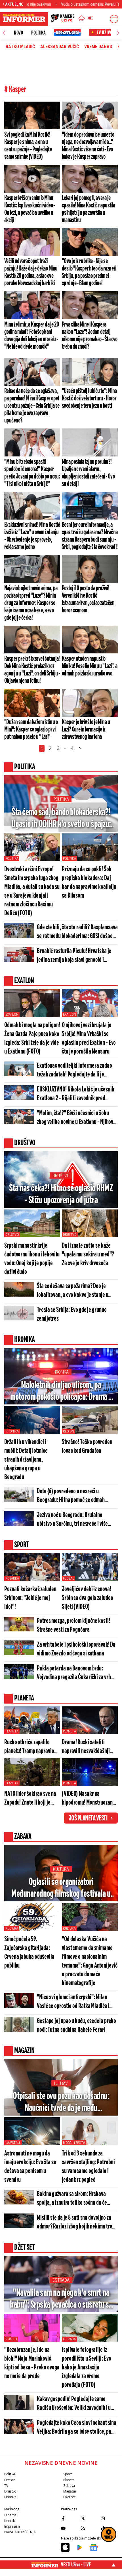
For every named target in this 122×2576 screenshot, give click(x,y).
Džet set (69, 2497)
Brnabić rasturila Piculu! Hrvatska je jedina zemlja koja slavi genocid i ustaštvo (74, 956)
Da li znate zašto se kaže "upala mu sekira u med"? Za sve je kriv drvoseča (88, 1255)
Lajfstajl (13, 2143)
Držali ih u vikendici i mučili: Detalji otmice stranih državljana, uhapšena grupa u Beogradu (26, 1460)
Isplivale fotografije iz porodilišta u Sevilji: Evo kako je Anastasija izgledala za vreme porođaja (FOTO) (86, 2368)
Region (69, 1431)
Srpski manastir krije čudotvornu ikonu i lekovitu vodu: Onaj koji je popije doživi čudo (32, 1259)
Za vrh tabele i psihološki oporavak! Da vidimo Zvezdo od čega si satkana (76, 1649)
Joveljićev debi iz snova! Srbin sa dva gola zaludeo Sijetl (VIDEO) (88, 1598)
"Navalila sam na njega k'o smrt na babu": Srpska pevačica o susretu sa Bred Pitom (61, 2299)
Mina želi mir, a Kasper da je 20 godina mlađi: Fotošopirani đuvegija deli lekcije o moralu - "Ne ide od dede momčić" (32, 336)
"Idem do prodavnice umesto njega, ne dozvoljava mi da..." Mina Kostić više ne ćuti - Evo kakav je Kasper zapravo (88, 146)
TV (6, 2486)
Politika (38, 33)
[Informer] (82, 19)
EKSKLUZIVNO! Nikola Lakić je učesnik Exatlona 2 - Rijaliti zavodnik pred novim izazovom (75, 1094)
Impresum (12, 2526)
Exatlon (12, 1014)
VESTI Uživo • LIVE (76, 2565)
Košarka (12, 1578)
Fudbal (69, 1578)
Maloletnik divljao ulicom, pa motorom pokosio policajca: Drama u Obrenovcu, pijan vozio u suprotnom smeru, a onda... (61, 1392)
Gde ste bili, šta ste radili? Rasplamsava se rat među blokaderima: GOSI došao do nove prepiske (77, 932)
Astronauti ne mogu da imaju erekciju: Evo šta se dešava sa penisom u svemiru (30, 2167)
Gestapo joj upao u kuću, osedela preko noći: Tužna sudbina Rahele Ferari (76, 2026)
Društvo (61, 1176)
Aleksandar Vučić (60, 47)
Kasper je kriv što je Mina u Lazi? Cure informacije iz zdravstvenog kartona (86, 730)
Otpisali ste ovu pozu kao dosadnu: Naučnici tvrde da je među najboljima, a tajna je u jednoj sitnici (61, 2103)
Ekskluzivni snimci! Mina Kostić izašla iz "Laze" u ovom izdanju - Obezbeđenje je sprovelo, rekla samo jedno (32, 536)
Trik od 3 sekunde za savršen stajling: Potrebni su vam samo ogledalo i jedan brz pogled (88, 2167)
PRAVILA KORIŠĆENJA (20, 2532)
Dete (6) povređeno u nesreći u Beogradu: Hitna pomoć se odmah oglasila (71, 1496)
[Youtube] (70, 2528)
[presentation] (4, 33)
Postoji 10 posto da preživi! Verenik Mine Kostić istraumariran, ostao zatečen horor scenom (88, 599)
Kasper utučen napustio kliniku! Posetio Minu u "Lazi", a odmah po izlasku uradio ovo (90, 666)
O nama (10, 2515)
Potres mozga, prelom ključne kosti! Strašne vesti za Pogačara (73, 1625)
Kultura (61, 1869)
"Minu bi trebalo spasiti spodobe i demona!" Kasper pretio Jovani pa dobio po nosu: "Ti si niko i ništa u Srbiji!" (32, 473)
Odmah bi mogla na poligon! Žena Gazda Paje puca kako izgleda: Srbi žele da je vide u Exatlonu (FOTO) (32, 1039)
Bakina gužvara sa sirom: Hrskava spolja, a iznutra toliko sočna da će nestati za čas (72, 2199)
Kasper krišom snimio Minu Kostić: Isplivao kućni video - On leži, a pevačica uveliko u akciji (30, 209)
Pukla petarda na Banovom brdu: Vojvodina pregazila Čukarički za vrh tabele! (74, 1673)
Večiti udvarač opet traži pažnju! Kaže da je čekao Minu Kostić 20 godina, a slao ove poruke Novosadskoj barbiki (31, 272)
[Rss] (89, 2528)
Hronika (61, 1372)
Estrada (61, 2280)
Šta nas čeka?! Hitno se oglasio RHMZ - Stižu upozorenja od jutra (61, 1194)
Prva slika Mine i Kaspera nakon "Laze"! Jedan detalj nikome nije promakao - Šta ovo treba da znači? (90, 336)
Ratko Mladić (20, 47)
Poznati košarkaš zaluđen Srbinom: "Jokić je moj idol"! (30, 1598)
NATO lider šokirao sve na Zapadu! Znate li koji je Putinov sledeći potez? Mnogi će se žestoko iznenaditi (30, 1799)
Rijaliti (11, 2339)
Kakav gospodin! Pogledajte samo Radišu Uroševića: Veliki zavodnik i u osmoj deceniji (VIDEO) (74, 2404)
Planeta (12, 1731)
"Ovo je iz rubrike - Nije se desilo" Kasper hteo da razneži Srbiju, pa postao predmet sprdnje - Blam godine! (89, 272)
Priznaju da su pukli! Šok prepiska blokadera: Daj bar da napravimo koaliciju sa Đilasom (89, 883)
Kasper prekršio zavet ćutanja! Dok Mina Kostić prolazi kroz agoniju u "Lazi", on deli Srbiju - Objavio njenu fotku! (32, 670)
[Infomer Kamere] (63, 19)
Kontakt (10, 2521)
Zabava (69, 2486)
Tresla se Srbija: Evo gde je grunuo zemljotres (72, 1314)
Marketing (12, 2509)
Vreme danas (98, 47)
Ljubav (61, 2083)
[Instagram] (109, 2518)
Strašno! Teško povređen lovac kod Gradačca (87, 1447)
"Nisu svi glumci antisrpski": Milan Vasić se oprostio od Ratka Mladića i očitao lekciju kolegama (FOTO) (73, 2002)
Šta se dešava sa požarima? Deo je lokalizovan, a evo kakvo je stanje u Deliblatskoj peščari (72, 1291)
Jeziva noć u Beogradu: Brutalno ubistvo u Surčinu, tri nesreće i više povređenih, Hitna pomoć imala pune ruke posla (74, 1520)
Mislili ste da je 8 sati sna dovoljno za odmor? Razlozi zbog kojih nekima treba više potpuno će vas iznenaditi (77, 2223)
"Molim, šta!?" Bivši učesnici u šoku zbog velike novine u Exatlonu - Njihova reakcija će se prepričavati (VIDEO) (76, 1118)
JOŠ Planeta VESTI (88, 1818)
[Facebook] (70, 2518)
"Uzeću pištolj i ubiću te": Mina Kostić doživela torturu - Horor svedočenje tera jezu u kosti (89, 398)
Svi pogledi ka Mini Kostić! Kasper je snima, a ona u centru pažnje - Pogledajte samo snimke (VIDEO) (28, 146)
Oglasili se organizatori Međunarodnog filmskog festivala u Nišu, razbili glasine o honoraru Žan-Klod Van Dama (61, 1888)
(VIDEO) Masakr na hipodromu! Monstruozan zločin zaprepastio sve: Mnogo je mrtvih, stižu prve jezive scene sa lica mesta (89, 1799)
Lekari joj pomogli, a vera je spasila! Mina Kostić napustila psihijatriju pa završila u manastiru (89, 209)
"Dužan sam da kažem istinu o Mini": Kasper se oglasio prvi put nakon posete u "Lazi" (31, 730)
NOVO (18, 33)
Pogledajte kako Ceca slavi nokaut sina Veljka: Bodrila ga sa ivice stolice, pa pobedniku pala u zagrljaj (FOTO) (77, 2428)
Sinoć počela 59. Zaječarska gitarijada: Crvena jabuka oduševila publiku (29, 1953)
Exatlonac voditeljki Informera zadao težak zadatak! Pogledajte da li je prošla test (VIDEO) (74, 1071)
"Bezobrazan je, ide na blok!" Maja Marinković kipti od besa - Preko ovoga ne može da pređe (32, 2363)
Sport (67, 2474)
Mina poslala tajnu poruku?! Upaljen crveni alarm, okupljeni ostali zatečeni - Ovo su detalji (88, 473)
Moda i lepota (74, 2143)
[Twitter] (89, 2518)
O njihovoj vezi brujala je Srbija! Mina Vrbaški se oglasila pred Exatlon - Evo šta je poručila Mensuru (89, 1039)
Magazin (70, 2491)
